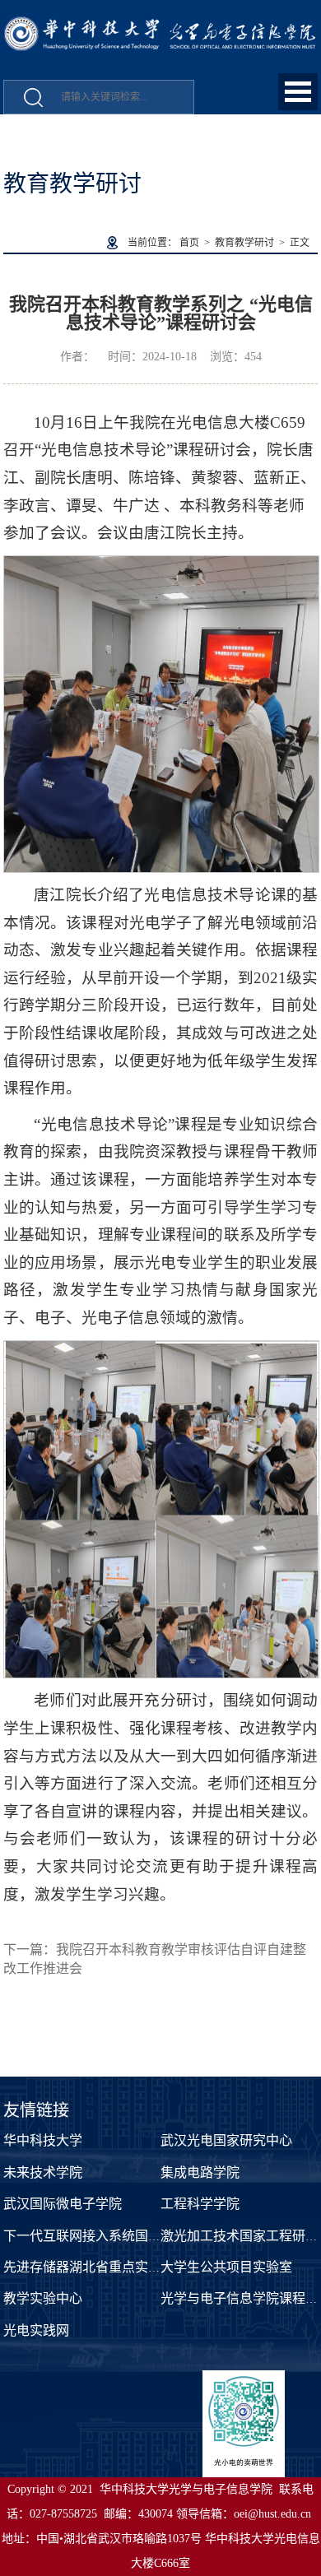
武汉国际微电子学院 (63, 2204)
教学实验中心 (43, 2298)
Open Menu (298, 92)
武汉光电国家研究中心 (226, 2140)
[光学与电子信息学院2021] (160, 25)
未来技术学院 (43, 2172)
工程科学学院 (200, 2204)
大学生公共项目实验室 (226, 2267)
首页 (189, 243)
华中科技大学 (43, 2140)
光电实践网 (36, 2330)
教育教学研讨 (244, 243)
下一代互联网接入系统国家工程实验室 (115, 2236)
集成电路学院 (200, 2172)
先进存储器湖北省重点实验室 (89, 2267)
